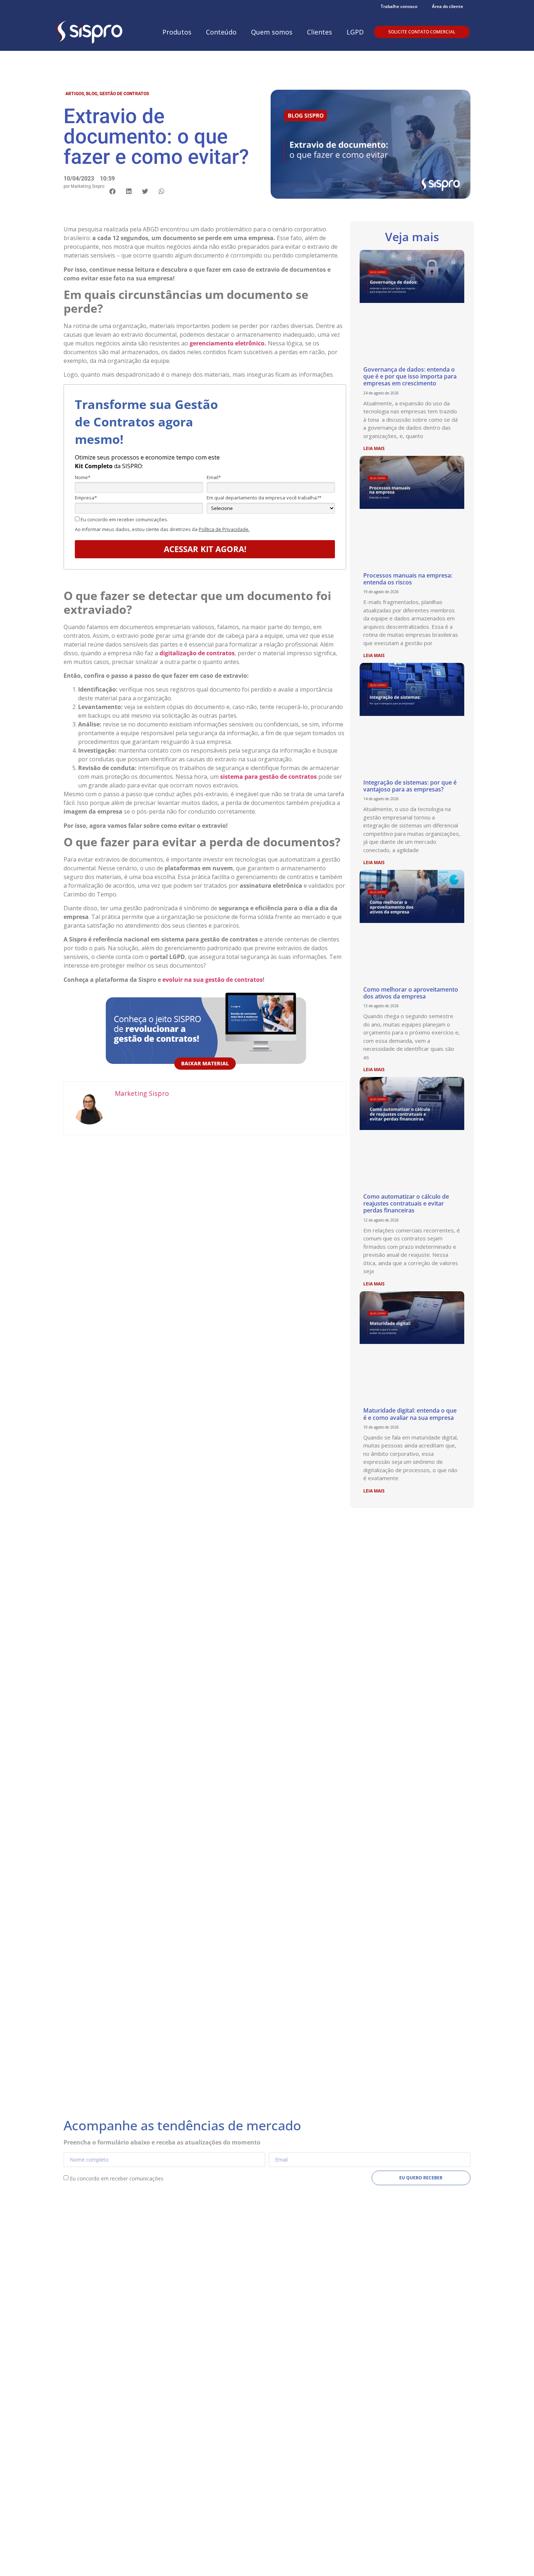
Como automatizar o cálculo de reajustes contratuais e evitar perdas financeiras (406, 1203)
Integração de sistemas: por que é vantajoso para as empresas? (410, 786)
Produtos (177, 32)
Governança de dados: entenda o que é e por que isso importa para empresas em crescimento (410, 376)
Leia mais (374, 448)
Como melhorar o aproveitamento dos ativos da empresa (411, 993)
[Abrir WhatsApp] (516, 2558)
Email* (214, 477)
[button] (112, 191)
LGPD (355, 32)
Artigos (75, 94)
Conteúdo (221, 32)
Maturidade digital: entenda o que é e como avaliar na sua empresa (410, 1414)
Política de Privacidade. (224, 529)
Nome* (83, 477)
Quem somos (272, 32)
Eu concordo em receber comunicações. (124, 519)
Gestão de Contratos (124, 94)
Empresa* (86, 498)
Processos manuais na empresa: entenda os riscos (408, 579)
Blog (92, 94)
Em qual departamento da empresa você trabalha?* (264, 498)
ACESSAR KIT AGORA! (205, 549)
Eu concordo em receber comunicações (117, 2178)
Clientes (319, 32)
